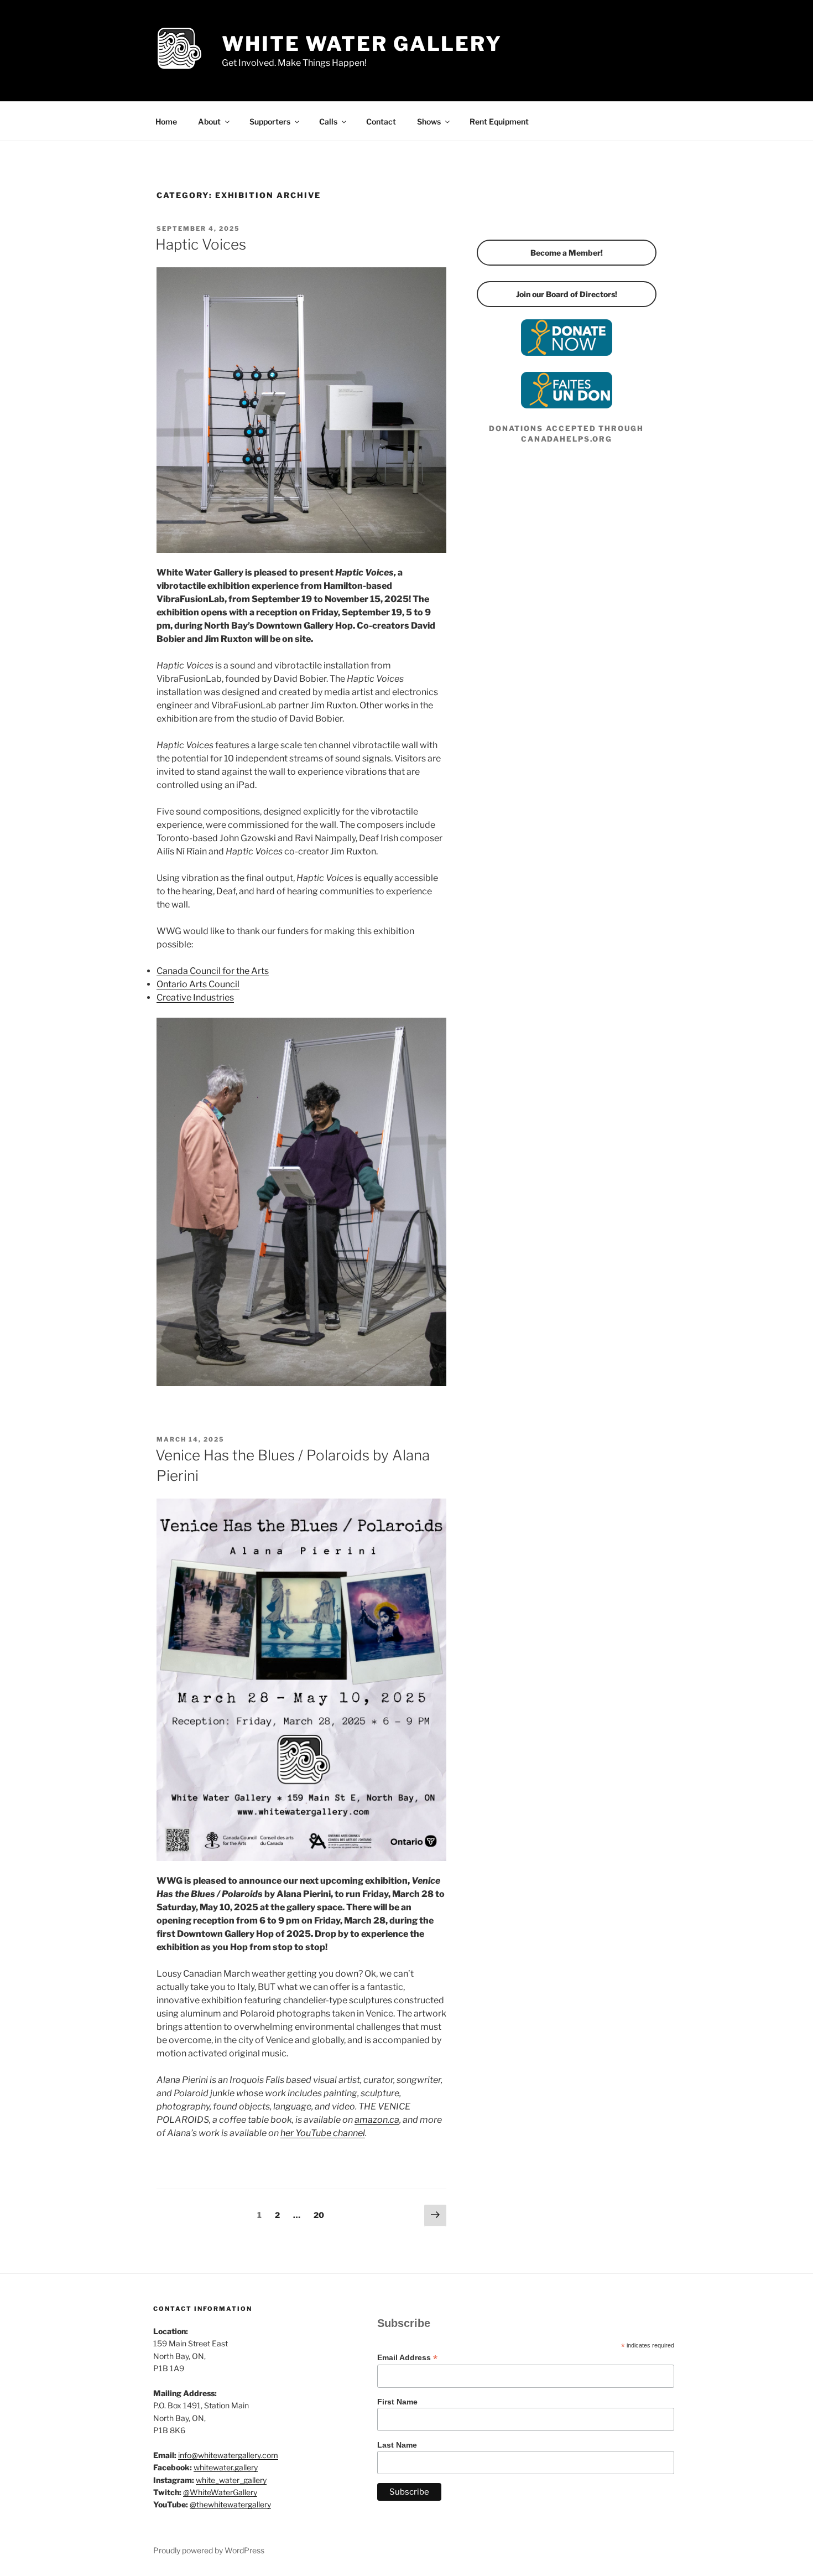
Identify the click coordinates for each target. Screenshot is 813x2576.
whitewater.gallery (226, 2467)
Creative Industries (195, 997)
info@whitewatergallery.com (228, 2455)
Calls (328, 121)
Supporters (270, 121)
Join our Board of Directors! (567, 294)
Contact (381, 121)
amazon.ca (377, 2120)
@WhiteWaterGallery (220, 2492)
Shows (429, 121)
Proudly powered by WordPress (209, 2550)
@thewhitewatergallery (230, 2504)
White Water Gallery (362, 44)
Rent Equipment (499, 121)
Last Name (397, 2445)
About (209, 121)
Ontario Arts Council (198, 984)
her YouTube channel (323, 2133)
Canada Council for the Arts (213, 971)
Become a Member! (567, 253)
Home (166, 121)
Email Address (407, 2358)
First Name (397, 2402)
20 (322, 2215)
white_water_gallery (231, 2480)
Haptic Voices (201, 244)
